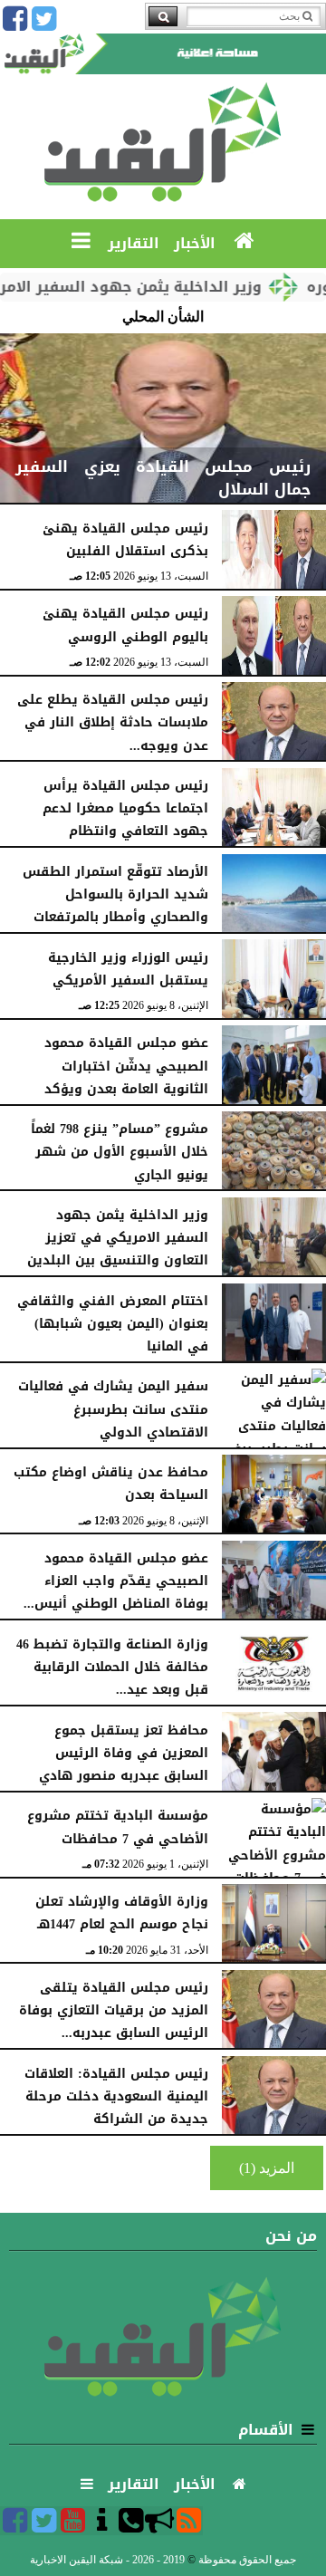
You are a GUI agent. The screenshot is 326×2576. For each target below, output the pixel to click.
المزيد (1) (267, 2168)
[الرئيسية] (245, 242)
